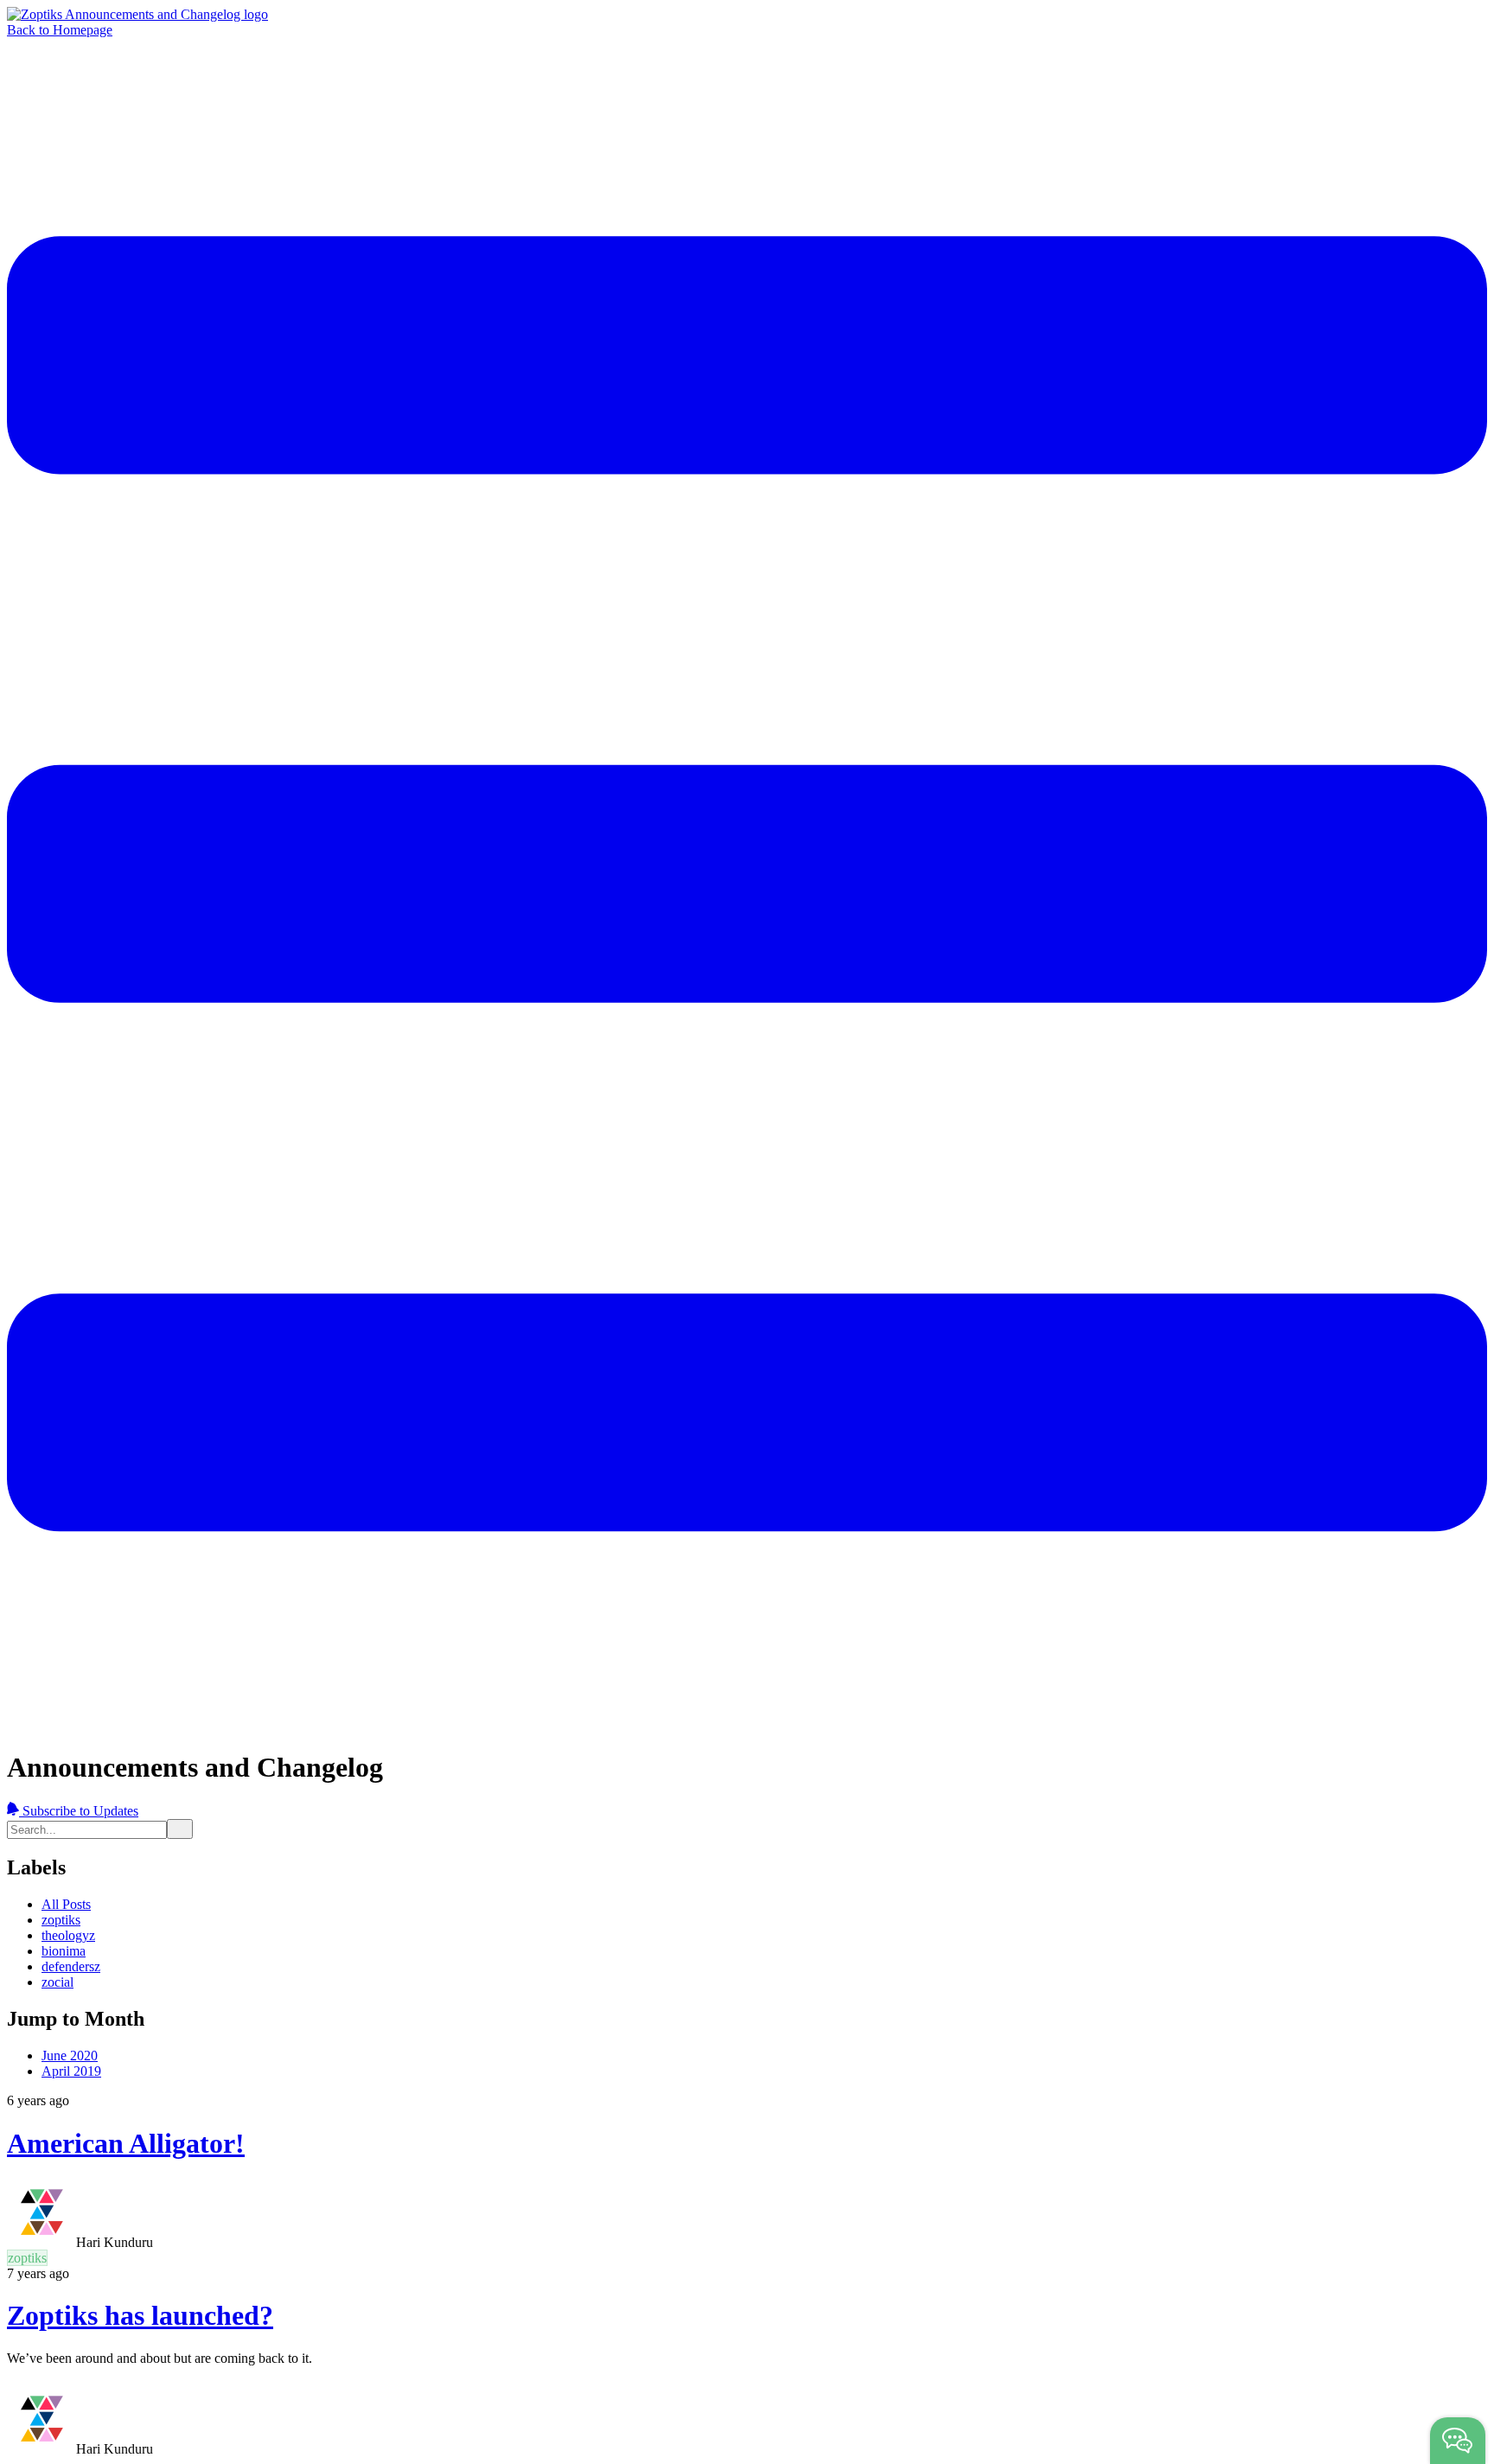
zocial (57, 1982)
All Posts (66, 1904)
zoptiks (61, 1920)
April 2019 (71, 2071)
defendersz (71, 1966)
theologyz (68, 1935)
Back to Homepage (60, 30)
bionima (64, 1951)
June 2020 (70, 2055)
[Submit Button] (180, 1829)
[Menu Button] (747, 1725)
